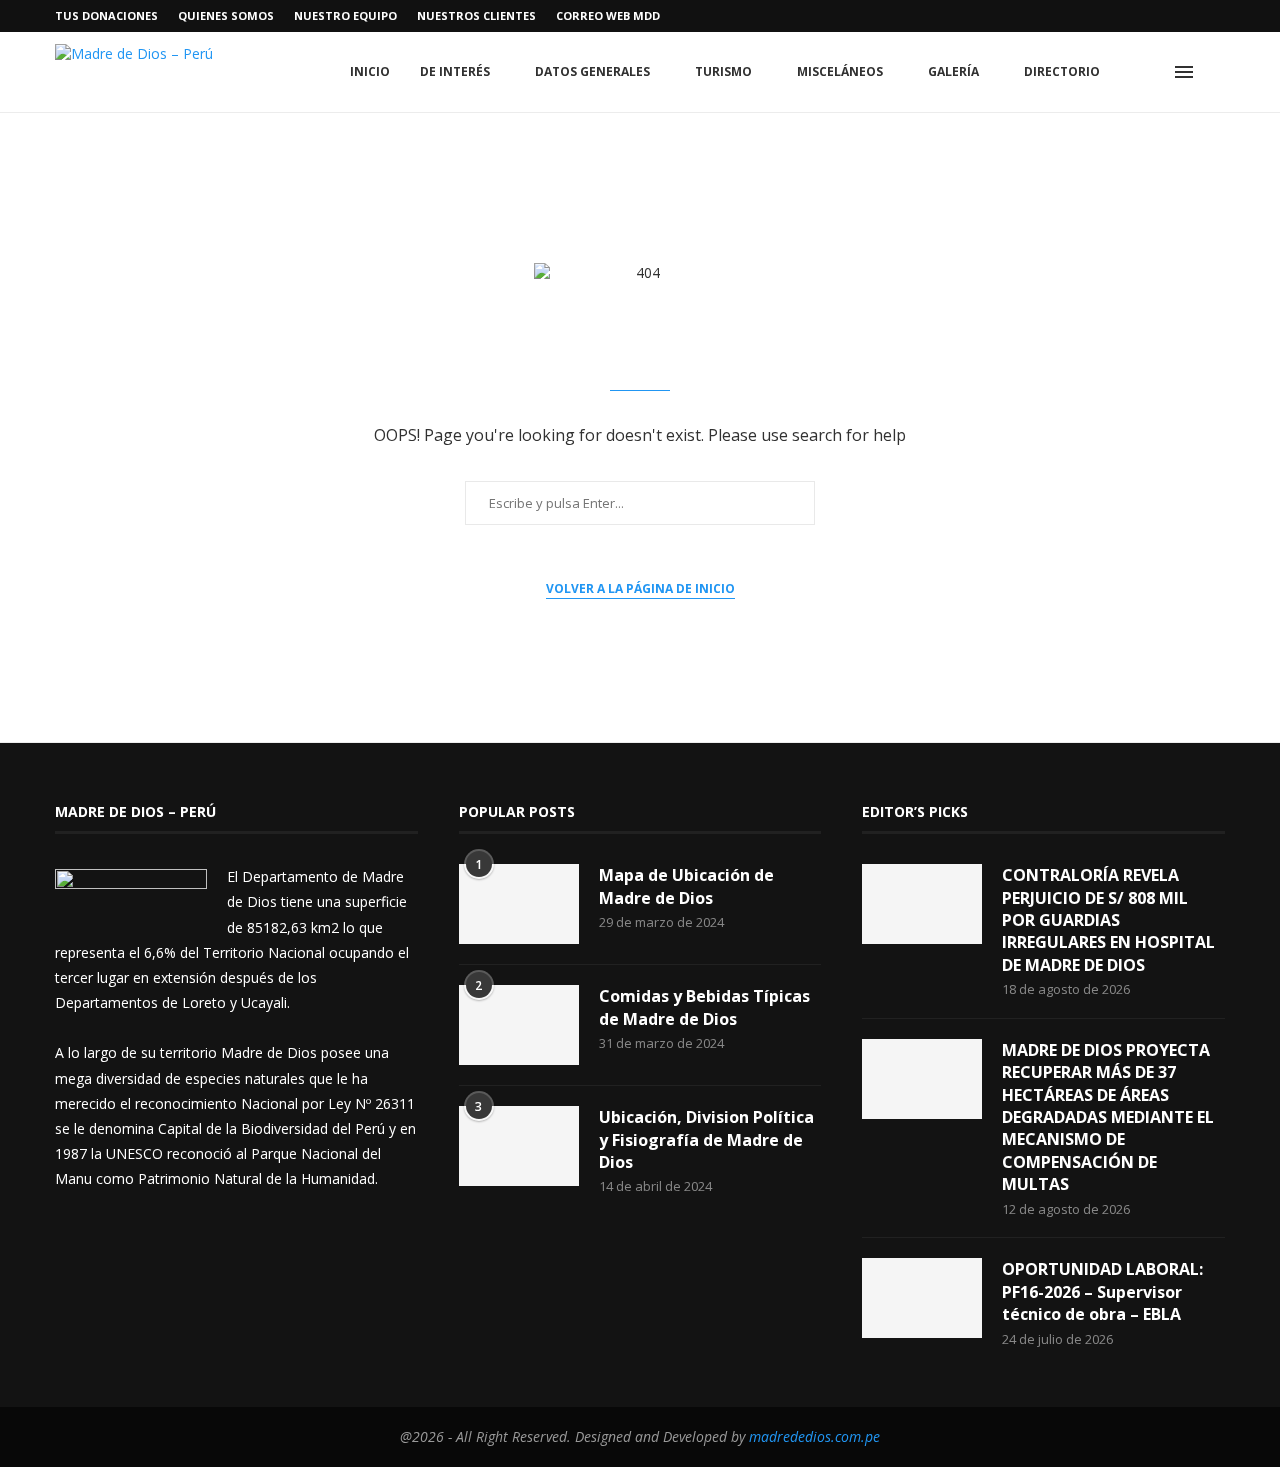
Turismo (723, 71)
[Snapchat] (1197, 16)
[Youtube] (1174, 16)
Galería (953, 71)
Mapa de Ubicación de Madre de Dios (686, 886)
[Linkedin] (1151, 16)
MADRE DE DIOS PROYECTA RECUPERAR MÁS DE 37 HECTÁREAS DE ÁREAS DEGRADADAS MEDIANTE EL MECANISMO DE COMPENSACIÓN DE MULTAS (1108, 1117)
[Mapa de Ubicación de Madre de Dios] (519, 904)
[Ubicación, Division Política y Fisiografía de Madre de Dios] (519, 1146)
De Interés (455, 71)
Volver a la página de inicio (640, 588)
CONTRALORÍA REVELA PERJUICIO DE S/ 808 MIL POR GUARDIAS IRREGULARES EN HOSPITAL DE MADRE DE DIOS (1108, 920)
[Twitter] (1105, 16)
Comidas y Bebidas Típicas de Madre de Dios (704, 1007)
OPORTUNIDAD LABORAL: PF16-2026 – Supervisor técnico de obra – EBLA (1102, 1291)
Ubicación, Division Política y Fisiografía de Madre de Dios (706, 1139)
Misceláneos (840, 71)
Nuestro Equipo (345, 15)
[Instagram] (1128, 16)
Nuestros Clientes (476, 15)
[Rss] (1220, 16)
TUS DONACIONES (106, 15)
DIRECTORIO (1062, 71)
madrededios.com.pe (814, 1436)
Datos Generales (592, 71)
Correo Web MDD (608, 15)
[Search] (1215, 72)
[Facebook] (1082, 16)
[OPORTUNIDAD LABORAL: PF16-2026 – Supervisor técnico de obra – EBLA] (922, 1298)
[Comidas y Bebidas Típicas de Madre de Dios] (519, 1025)
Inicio (370, 71)
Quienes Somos (226, 15)
